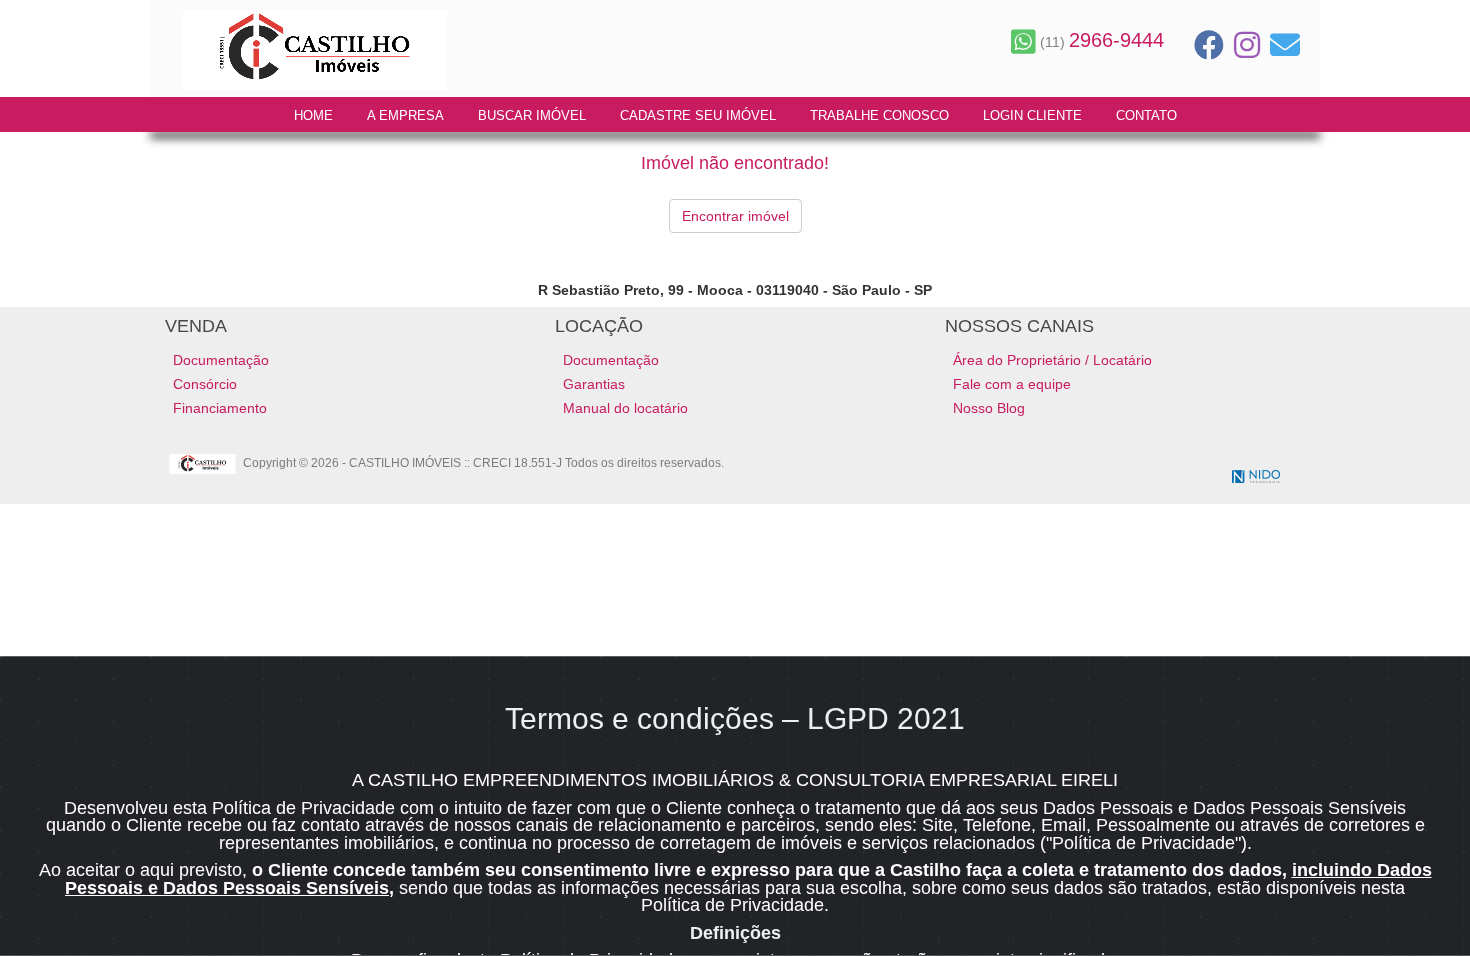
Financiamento (220, 408)
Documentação (221, 360)
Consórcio (205, 384)
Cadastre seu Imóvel (698, 115)
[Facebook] (1209, 45)
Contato (1146, 115)
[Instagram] (1247, 45)
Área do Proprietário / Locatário (1052, 360)
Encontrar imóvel (735, 216)
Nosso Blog (989, 408)
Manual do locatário (625, 408)
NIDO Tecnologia (1256, 476)
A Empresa (405, 115)
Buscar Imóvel (532, 115)
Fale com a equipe (1012, 384)
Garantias (594, 384)
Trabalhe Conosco (879, 115)
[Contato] (1285, 45)
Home (313, 115)
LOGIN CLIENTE (1032, 115)
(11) (1100, 42)
